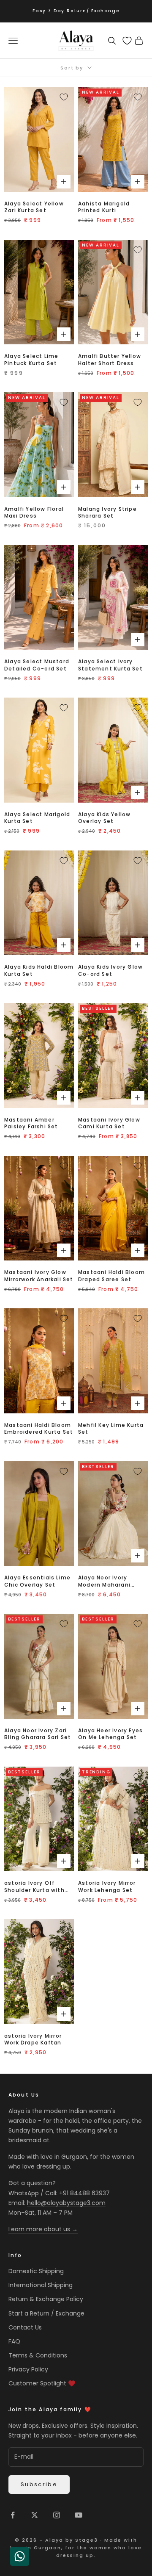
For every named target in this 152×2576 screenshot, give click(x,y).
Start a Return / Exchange (46, 2313)
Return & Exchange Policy (46, 2299)
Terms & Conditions (38, 2355)
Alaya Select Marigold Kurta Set (37, 818)
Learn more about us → (43, 2229)
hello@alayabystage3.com (66, 2203)
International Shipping (41, 2285)
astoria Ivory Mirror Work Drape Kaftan (33, 2040)
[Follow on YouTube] (79, 2515)
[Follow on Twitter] (35, 2515)
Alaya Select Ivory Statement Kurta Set (110, 665)
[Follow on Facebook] (13, 2515)
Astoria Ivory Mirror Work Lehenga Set (107, 1887)
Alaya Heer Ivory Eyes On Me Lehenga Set (110, 1734)
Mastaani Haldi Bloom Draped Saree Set (111, 1276)
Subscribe (39, 2484)
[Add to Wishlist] (64, 97)
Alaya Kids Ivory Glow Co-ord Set (110, 971)
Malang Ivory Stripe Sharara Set (107, 513)
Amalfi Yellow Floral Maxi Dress (34, 513)
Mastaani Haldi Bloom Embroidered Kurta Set (39, 1429)
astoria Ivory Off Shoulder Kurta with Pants (34, 1887)
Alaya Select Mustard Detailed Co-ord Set (37, 665)
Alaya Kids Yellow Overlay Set (104, 818)
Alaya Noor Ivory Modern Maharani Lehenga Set (104, 1582)
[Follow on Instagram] (57, 2515)
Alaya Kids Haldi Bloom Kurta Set (39, 971)
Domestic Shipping (36, 2271)
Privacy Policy (28, 2369)
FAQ (14, 2341)
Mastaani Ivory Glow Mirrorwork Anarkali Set (39, 1276)
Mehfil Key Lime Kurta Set (111, 1429)
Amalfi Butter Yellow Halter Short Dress (110, 360)
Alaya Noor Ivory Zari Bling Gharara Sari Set (38, 1734)
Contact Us (25, 2327)
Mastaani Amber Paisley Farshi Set (31, 1123)
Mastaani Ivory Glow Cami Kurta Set (109, 1123)
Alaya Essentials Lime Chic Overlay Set (37, 1581)
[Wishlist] (127, 41)
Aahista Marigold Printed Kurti (104, 207)
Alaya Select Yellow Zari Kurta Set (34, 207)
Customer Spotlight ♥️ (42, 2383)
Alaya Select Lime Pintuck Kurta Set (31, 360)
